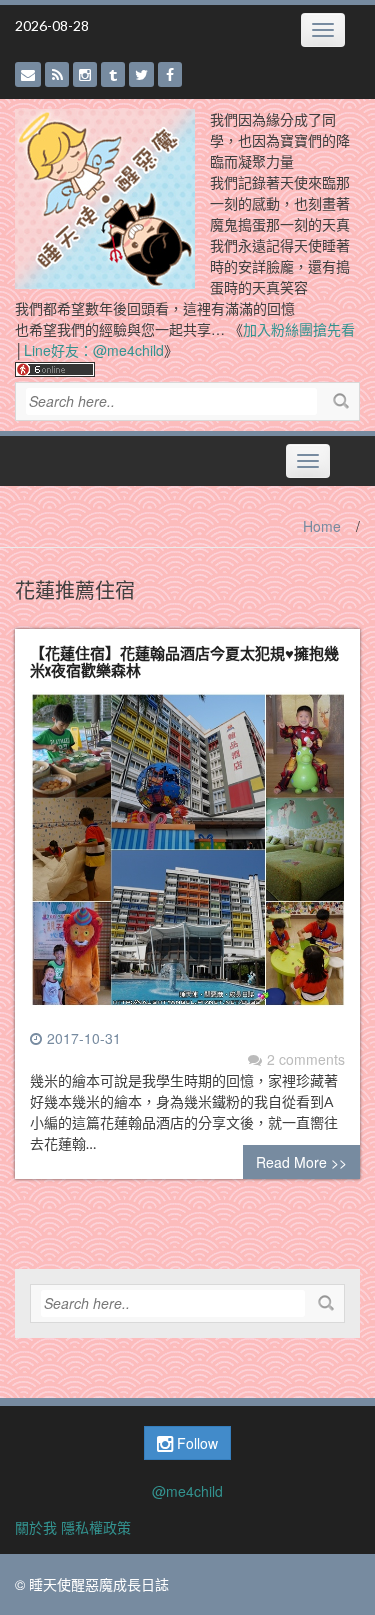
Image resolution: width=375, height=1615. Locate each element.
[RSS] (57, 74)
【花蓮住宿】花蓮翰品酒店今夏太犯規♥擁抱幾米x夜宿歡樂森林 (184, 660)
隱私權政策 (96, 1527)
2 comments (306, 1059)
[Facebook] (170, 74)
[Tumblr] (113, 74)
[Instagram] (85, 74)
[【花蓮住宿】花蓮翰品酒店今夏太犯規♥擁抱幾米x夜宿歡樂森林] (187, 858)
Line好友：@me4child (94, 350)
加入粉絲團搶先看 (299, 329)
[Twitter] (141, 74)
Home (322, 526)
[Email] (28, 74)
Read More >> (301, 1162)
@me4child (187, 1491)
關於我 (36, 1527)
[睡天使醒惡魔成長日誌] (105, 197)
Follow (195, 1443)
